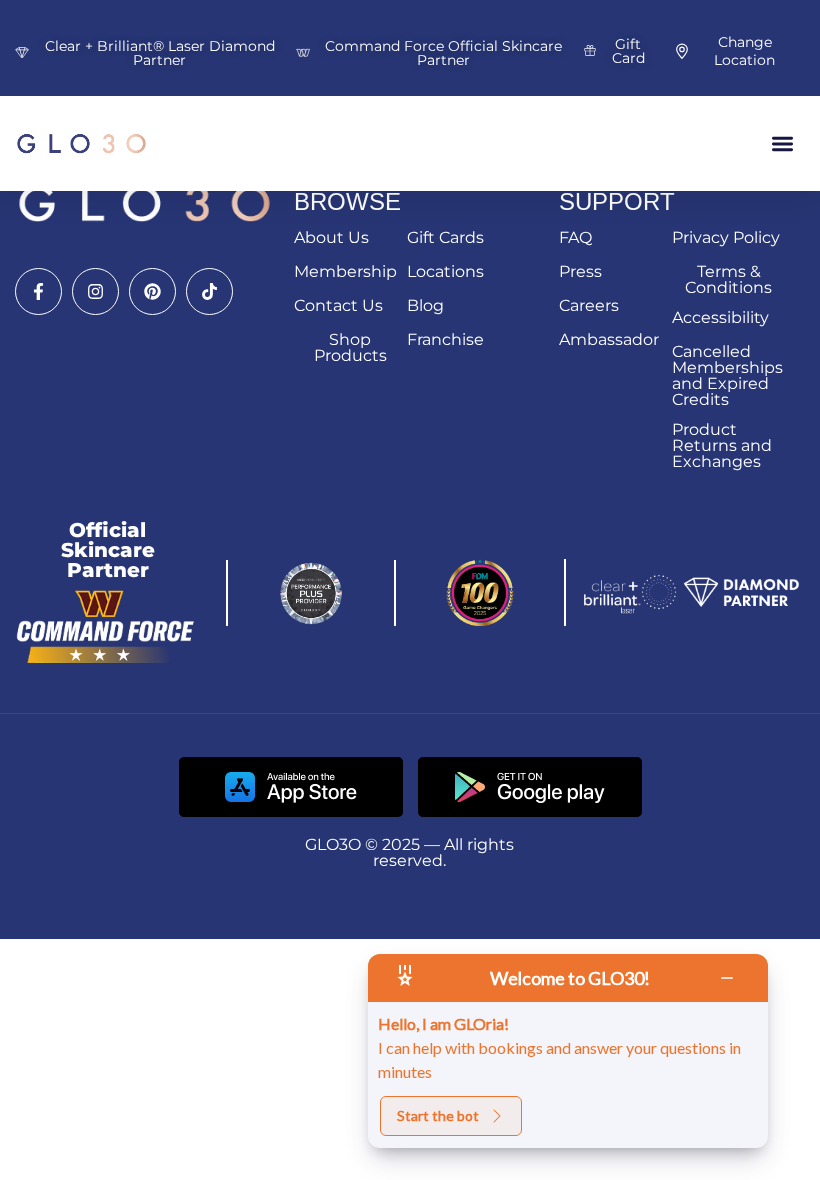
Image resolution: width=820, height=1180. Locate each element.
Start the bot (438, 1115)
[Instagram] (95, 291)
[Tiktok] (209, 291)
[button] (783, 143)
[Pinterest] (152, 291)
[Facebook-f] (38, 291)
